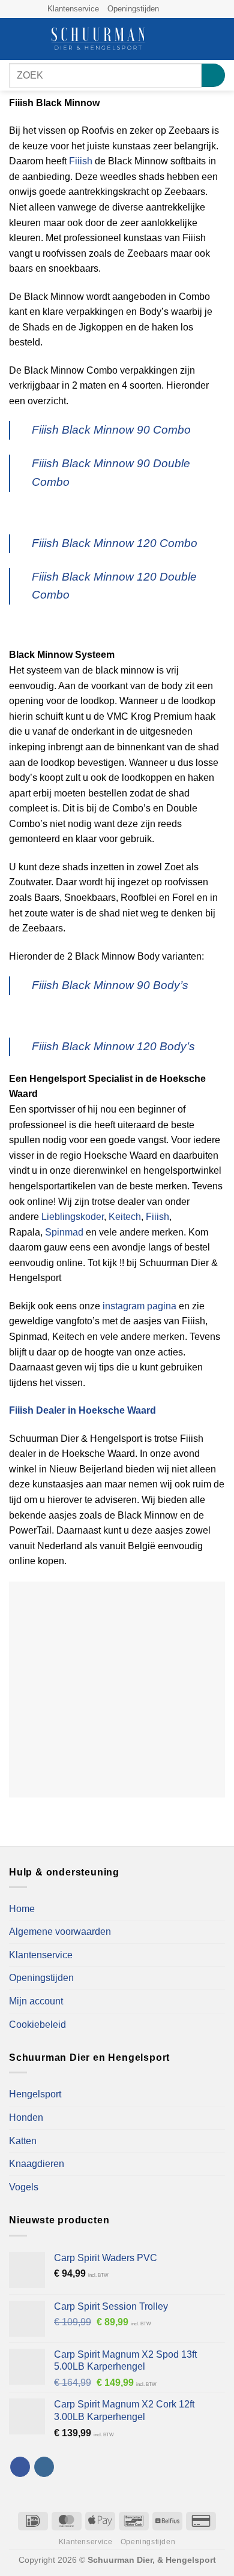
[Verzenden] (213, 75)
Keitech (125, 1217)
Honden (26, 2117)
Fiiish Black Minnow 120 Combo (115, 543)
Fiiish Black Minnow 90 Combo (111, 430)
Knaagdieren (37, 2164)
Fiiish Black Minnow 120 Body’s (113, 1046)
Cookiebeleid (37, 2025)
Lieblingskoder (73, 1217)
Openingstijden (133, 9)
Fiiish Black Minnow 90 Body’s (110, 985)
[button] (16, 39)
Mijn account (36, 2001)
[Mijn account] (199, 39)
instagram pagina (139, 1306)
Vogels (24, 2187)
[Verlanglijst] (178, 39)
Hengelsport (35, 2094)
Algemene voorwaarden (60, 1932)
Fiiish (81, 161)
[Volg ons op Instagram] (181, 9)
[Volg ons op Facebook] (169, 9)
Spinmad (64, 1232)
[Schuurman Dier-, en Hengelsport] (98, 39)
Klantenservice (73, 9)
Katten (23, 2141)
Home (22, 1909)
